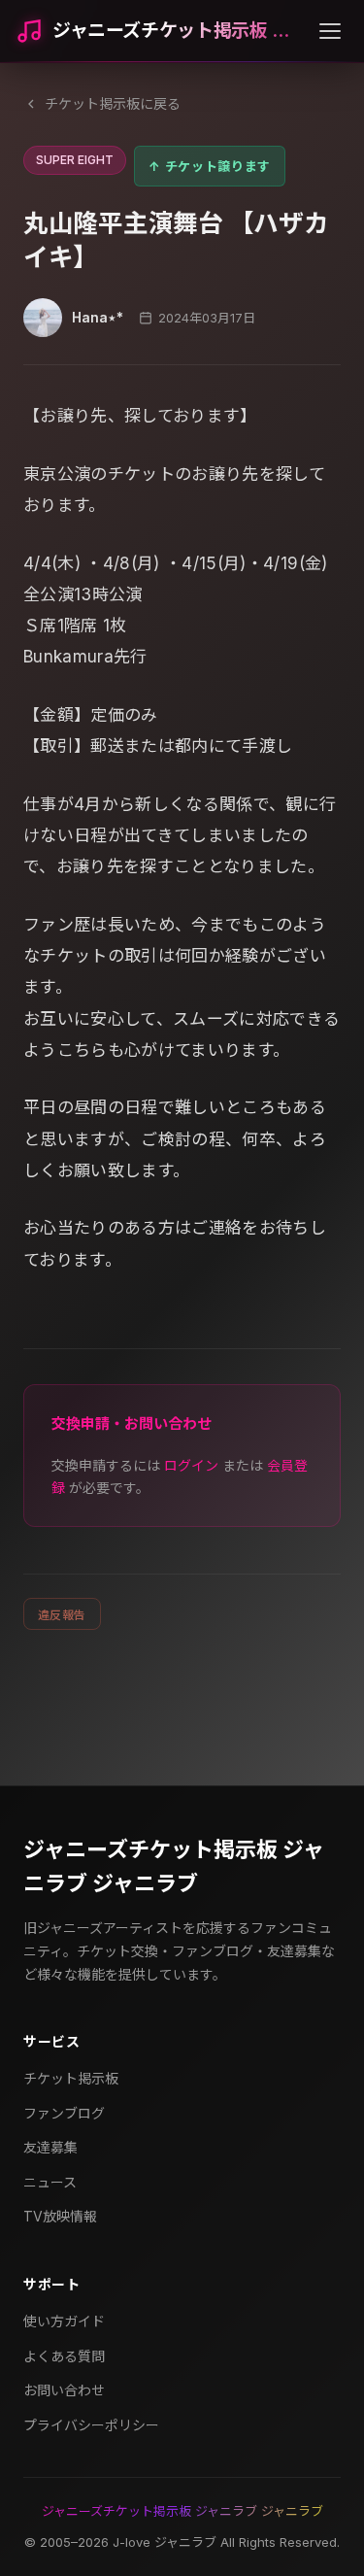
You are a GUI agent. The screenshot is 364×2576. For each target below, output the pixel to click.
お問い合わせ (64, 2390)
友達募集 (50, 2147)
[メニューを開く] (330, 31)
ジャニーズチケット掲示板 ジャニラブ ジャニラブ (174, 1866)
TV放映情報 (60, 2216)
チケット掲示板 (71, 2078)
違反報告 (62, 1615)
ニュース (50, 2182)
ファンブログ (64, 2113)
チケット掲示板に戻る (113, 103)
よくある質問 (64, 2356)
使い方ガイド (64, 2321)
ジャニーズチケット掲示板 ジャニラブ (178, 31)
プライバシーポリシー (91, 2425)
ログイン (191, 1465)
